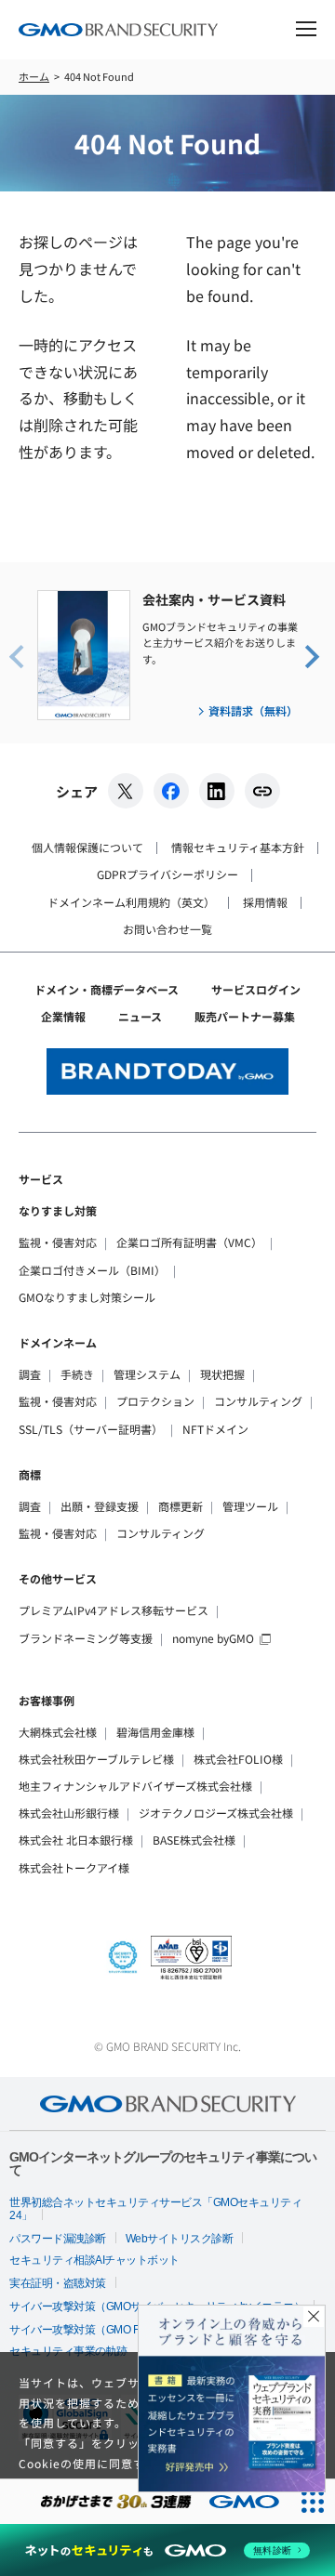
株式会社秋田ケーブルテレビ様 (96, 1759)
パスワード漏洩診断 (58, 2239)
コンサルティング (258, 1401)
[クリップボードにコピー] (262, 791)
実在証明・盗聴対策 (58, 2283)
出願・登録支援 (100, 1506)
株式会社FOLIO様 (238, 1759)
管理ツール (250, 1506)
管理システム (147, 1374)
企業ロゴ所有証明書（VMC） (189, 1242)
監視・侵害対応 (58, 1242)
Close (314, 2317)
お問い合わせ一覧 (167, 929)
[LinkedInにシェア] (217, 791)
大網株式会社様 (58, 1732)
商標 (30, 1474)
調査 (30, 1374)
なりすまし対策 (58, 1210)
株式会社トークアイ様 (74, 1867)
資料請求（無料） (253, 710)
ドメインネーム (58, 1342)
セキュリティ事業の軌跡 (68, 2351)
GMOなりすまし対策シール (87, 1297)
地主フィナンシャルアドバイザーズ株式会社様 (135, 1786)
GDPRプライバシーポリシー (167, 874)
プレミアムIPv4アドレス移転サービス (114, 1610)
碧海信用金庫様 (155, 1732)
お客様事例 (47, 1700)
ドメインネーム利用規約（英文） (131, 902)
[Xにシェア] (126, 791)
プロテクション (155, 1401)
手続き (77, 1374)
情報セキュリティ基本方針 (238, 847)
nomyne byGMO (213, 1638)
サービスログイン (256, 989)
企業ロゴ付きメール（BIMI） (92, 1270)
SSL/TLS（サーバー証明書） (91, 1429)
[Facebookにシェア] (171, 791)
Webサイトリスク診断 (180, 2239)
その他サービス (58, 1578)
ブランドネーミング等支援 (86, 1638)
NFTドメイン (215, 1429)
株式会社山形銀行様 (69, 1813)
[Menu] (306, 32)
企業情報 (63, 1016)
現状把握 (222, 1374)
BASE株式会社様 (194, 1840)
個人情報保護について (87, 847)
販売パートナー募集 (245, 1016)
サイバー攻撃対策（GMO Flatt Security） (106, 2330)
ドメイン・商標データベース (107, 989)
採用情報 (265, 902)
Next (311, 655)
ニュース (140, 1016)
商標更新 (181, 1506)
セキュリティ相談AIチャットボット (94, 2260)
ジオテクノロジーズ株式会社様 (216, 1813)
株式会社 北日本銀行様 (76, 1840)
